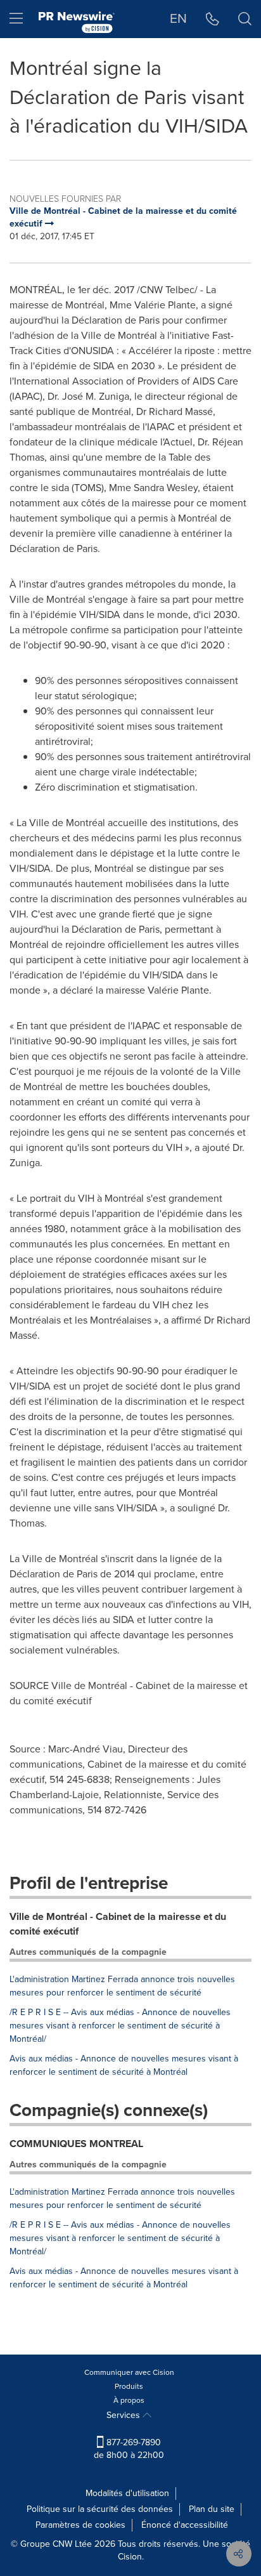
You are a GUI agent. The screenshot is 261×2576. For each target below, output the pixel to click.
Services (124, 2415)
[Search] (245, 19)
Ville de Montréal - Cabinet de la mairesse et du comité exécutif (118, 1924)
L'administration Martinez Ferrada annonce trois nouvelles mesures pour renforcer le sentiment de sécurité (122, 1986)
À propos (129, 2400)
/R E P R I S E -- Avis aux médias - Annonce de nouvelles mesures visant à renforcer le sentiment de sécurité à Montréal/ (120, 2026)
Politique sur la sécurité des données (100, 2509)
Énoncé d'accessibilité (185, 2525)
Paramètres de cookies (80, 2525)
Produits (129, 2386)
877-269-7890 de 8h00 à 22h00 (129, 2449)
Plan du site (212, 2509)
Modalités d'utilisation (127, 2493)
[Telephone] (213, 19)
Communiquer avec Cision (129, 2372)
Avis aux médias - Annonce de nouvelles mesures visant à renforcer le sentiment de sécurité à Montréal (124, 2065)
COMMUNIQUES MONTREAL (76, 2144)
